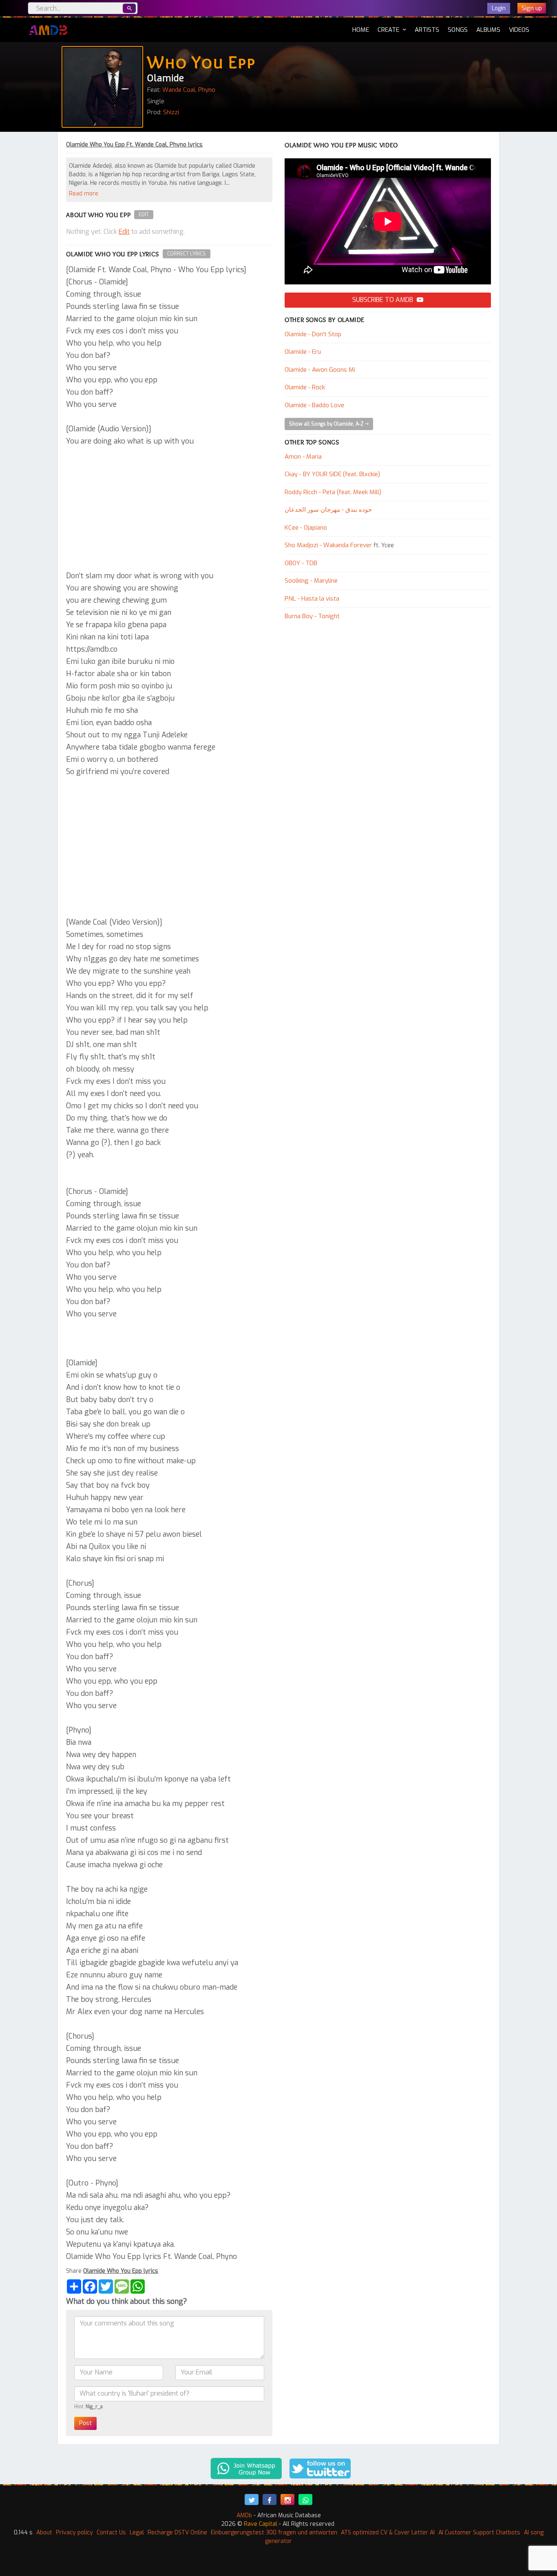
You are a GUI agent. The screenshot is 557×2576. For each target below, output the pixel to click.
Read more (84, 194)
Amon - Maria (303, 457)
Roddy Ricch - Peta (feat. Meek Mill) (333, 492)
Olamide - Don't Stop (313, 334)
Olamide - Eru (303, 352)
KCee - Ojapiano (306, 528)
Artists (427, 30)
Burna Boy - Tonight (312, 616)
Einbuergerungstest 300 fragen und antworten (274, 2533)
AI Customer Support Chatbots (479, 2533)
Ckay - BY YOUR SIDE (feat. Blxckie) (332, 474)
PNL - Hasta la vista (312, 599)
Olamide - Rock (305, 387)
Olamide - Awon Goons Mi (320, 370)
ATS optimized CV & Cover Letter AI (388, 2533)
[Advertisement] (169, 508)
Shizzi (171, 112)
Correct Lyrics (187, 254)
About (44, 2533)
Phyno (207, 90)
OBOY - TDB (301, 563)
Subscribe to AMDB (383, 300)
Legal (137, 2533)
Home (361, 30)
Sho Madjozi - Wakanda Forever (328, 545)
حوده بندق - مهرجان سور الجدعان (328, 510)
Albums (488, 30)
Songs (458, 30)
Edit (144, 215)
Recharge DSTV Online (177, 2533)
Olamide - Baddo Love (314, 405)
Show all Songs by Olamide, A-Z (327, 424)
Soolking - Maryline (311, 581)
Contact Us (111, 2533)
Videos (519, 30)
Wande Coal (179, 90)
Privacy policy (74, 2533)
